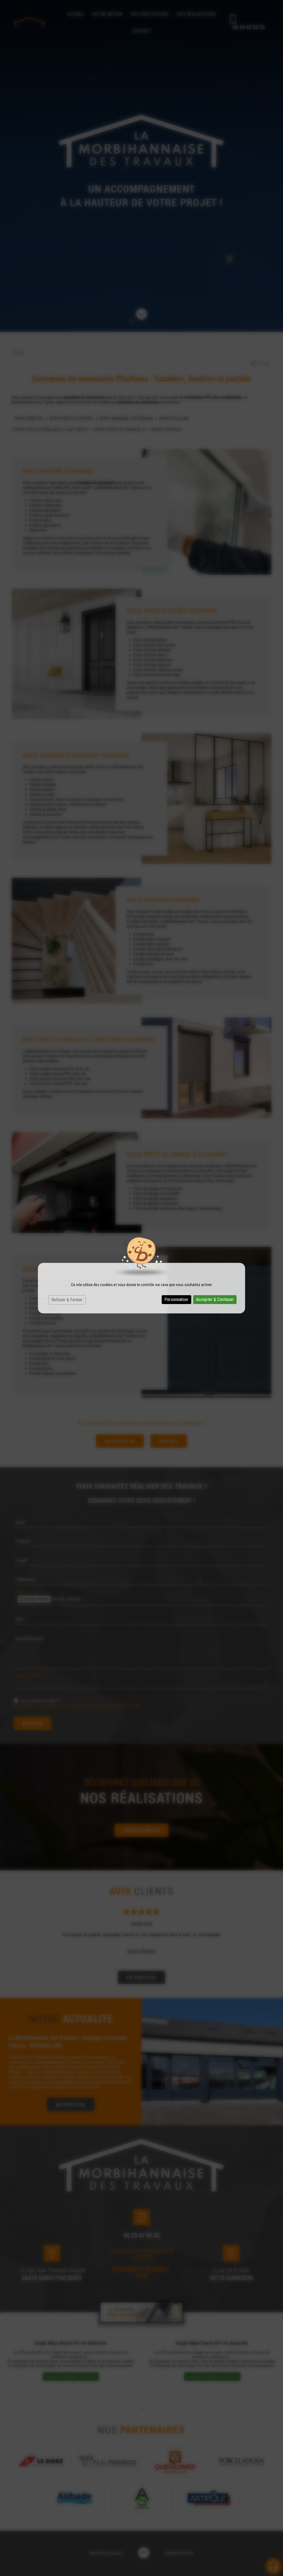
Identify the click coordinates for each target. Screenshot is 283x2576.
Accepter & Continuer (215, 1299)
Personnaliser (176, 1299)
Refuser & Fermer (67, 1300)
